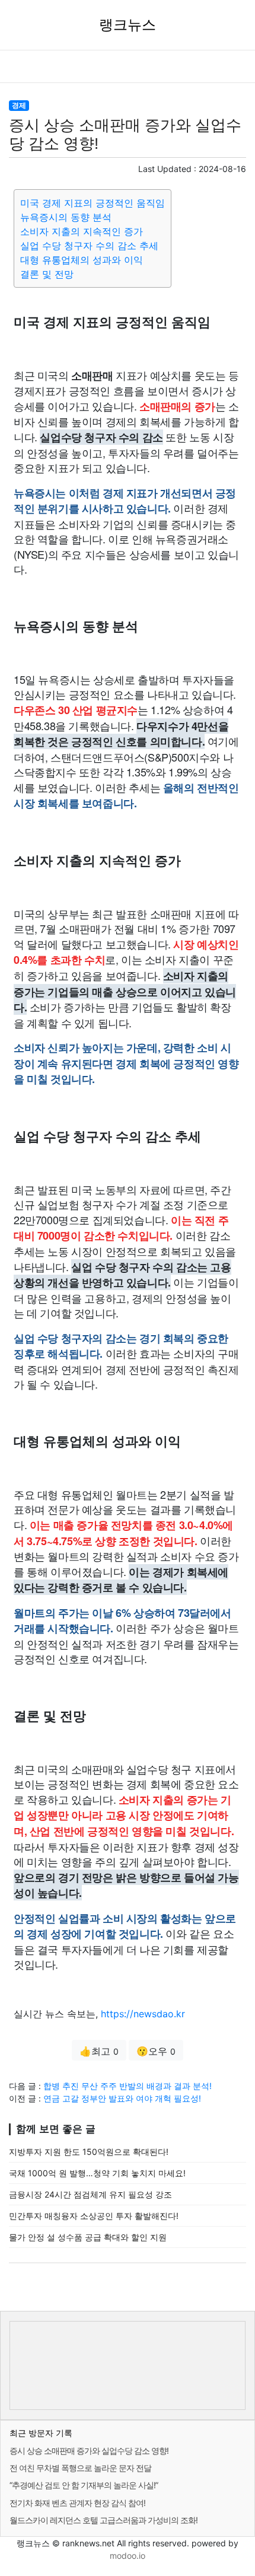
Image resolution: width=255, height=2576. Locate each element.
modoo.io (128, 2556)
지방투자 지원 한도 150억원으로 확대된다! (89, 2152)
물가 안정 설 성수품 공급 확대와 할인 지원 (88, 2237)
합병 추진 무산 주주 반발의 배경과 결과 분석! (128, 2086)
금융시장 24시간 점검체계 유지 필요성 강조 (90, 2194)
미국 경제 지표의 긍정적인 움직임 (93, 203)
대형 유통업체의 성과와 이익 (82, 260)
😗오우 (156, 2051)
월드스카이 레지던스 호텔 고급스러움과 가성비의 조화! (103, 2520)
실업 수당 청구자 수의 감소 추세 (89, 246)
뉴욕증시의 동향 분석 (66, 217)
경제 (19, 105)
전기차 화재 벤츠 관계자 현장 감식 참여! (77, 2503)
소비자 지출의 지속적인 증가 (82, 231)
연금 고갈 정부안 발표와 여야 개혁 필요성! (122, 2098)
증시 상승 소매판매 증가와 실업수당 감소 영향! (89, 2451)
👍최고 (99, 2051)
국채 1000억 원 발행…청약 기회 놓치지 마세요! (97, 2173)
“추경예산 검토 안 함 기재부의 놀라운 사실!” (84, 2485)
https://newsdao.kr (143, 2014)
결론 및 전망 (47, 274)
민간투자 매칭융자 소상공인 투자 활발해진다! (94, 2216)
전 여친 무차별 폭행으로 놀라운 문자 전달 (80, 2468)
